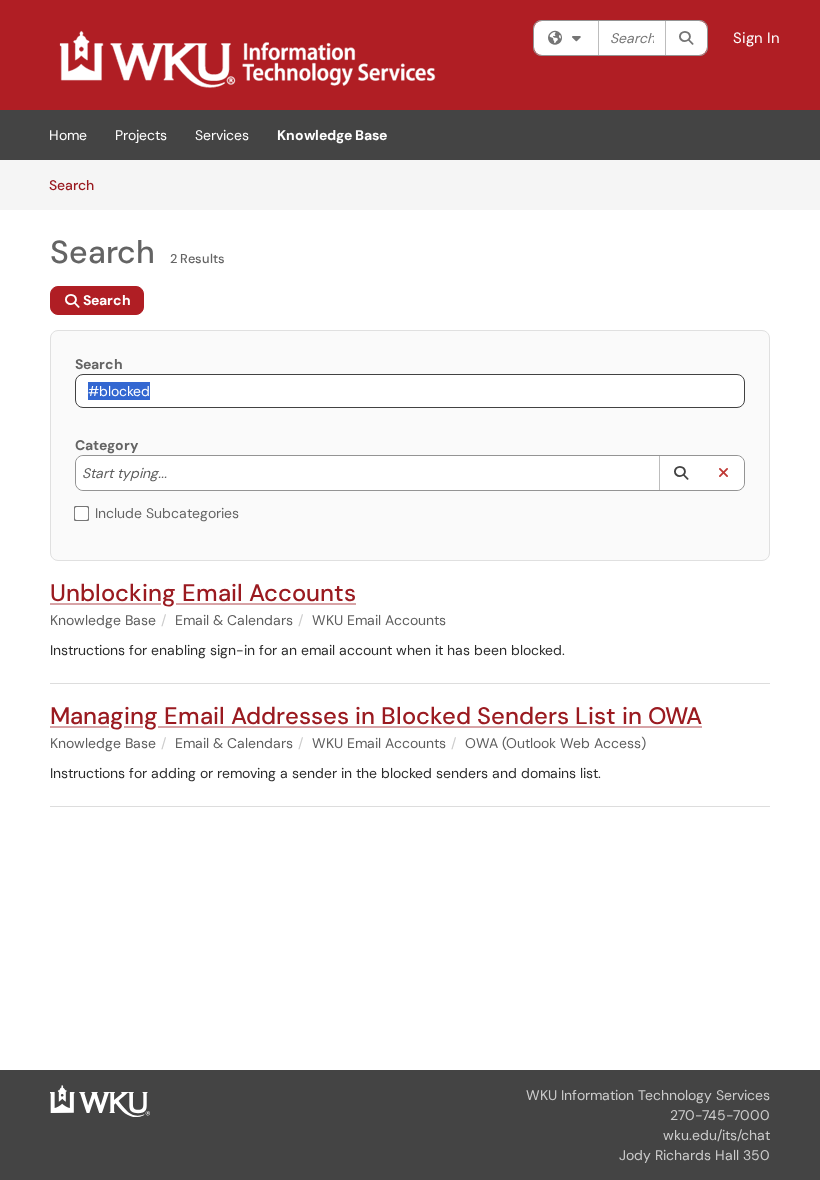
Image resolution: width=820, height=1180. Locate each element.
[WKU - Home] (100, 1100)
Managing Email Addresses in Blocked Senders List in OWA (376, 715)
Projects (141, 135)
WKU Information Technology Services (648, 1095)
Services (222, 135)
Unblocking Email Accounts (203, 592)
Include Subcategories (167, 513)
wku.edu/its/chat (716, 1135)
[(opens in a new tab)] (246, 60)
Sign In (756, 38)
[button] (680, 473)
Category (106, 445)
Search (78, 184)
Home (68, 135)
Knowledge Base (332, 135)
